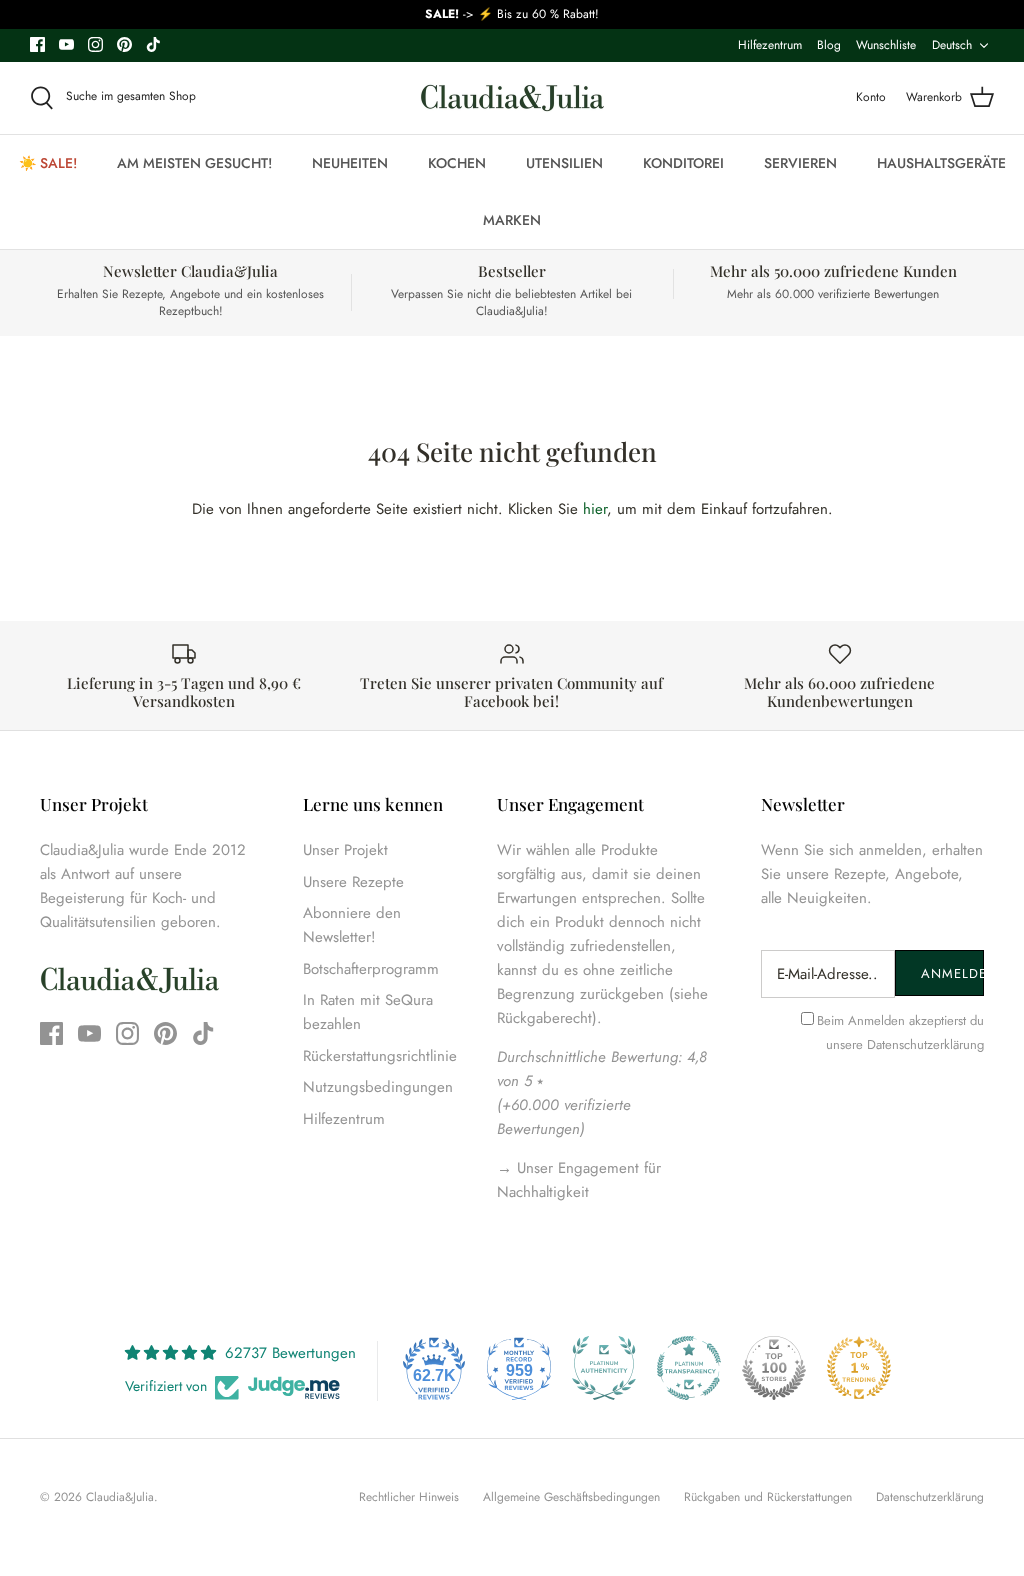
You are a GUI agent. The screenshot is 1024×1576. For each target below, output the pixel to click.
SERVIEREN (800, 163)
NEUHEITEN (350, 163)
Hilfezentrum (770, 45)
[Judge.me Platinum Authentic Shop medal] (604, 1368)
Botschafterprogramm (371, 969)
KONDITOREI (683, 163)
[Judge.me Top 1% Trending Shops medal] (859, 1368)
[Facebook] (37, 44)
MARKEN (512, 220)
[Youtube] (66, 44)
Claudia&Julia (120, 1497)
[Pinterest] (124, 44)
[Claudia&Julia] (512, 98)
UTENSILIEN (564, 163)
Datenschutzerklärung (925, 1044)
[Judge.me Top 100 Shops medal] (774, 1368)
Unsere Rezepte (353, 882)
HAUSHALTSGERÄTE (941, 163)
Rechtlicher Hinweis (409, 1497)
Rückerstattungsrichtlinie (380, 1056)
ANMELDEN (952, 973)
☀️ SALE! (48, 163)
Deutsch (952, 45)
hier (595, 509)
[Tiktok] (153, 44)
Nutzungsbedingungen (378, 1087)
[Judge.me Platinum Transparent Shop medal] (689, 1368)
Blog (829, 45)
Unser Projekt (345, 850)
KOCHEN (457, 163)
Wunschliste (886, 45)
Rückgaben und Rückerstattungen (768, 1497)
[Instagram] (95, 44)
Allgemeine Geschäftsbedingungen (571, 1497)
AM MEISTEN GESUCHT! (194, 163)
